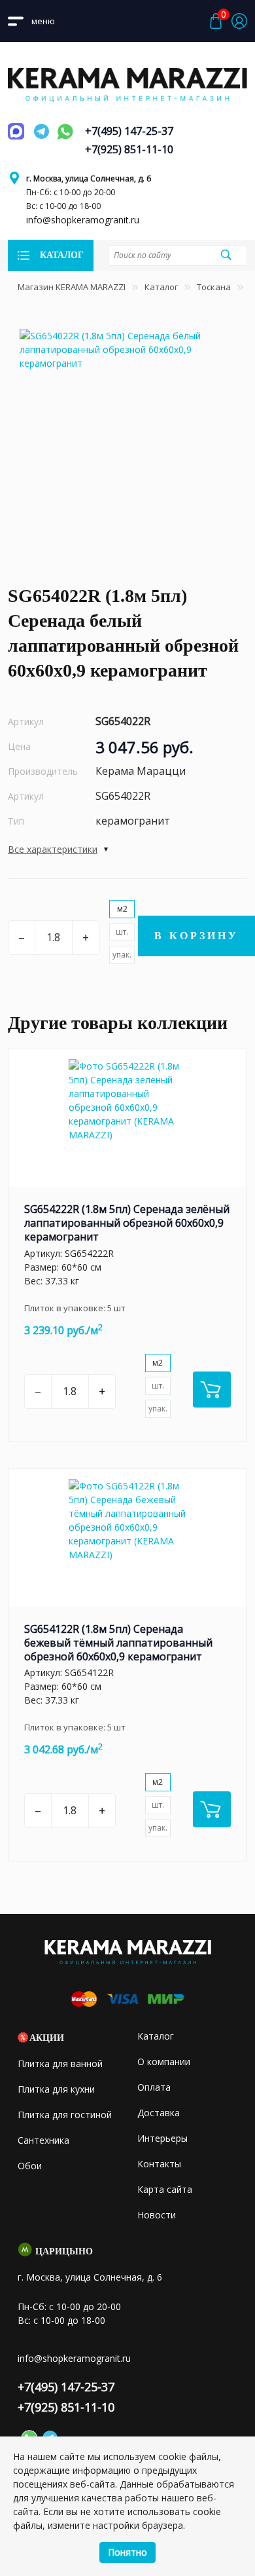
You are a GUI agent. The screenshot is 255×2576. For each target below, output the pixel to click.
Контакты (159, 2164)
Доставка (159, 2113)
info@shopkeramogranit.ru (83, 220)
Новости (157, 2215)
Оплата (154, 2087)
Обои (30, 2166)
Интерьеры (162, 2138)
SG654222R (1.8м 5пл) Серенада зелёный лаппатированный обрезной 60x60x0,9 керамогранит (127, 1223)
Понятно (127, 2552)
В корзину (196, 936)
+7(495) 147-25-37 (129, 131)
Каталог (161, 287)
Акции (47, 2038)
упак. (122, 955)
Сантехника (43, 2140)
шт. (122, 932)
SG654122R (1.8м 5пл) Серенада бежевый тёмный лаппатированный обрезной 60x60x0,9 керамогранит (118, 1643)
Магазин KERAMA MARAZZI (72, 287)
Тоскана (214, 287)
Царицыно (64, 2251)
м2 (122, 909)
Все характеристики (53, 849)
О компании (164, 2062)
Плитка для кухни (56, 2089)
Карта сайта (165, 2189)
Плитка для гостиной (65, 2115)
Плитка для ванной (60, 2063)
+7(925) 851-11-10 (129, 149)
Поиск (226, 255)
